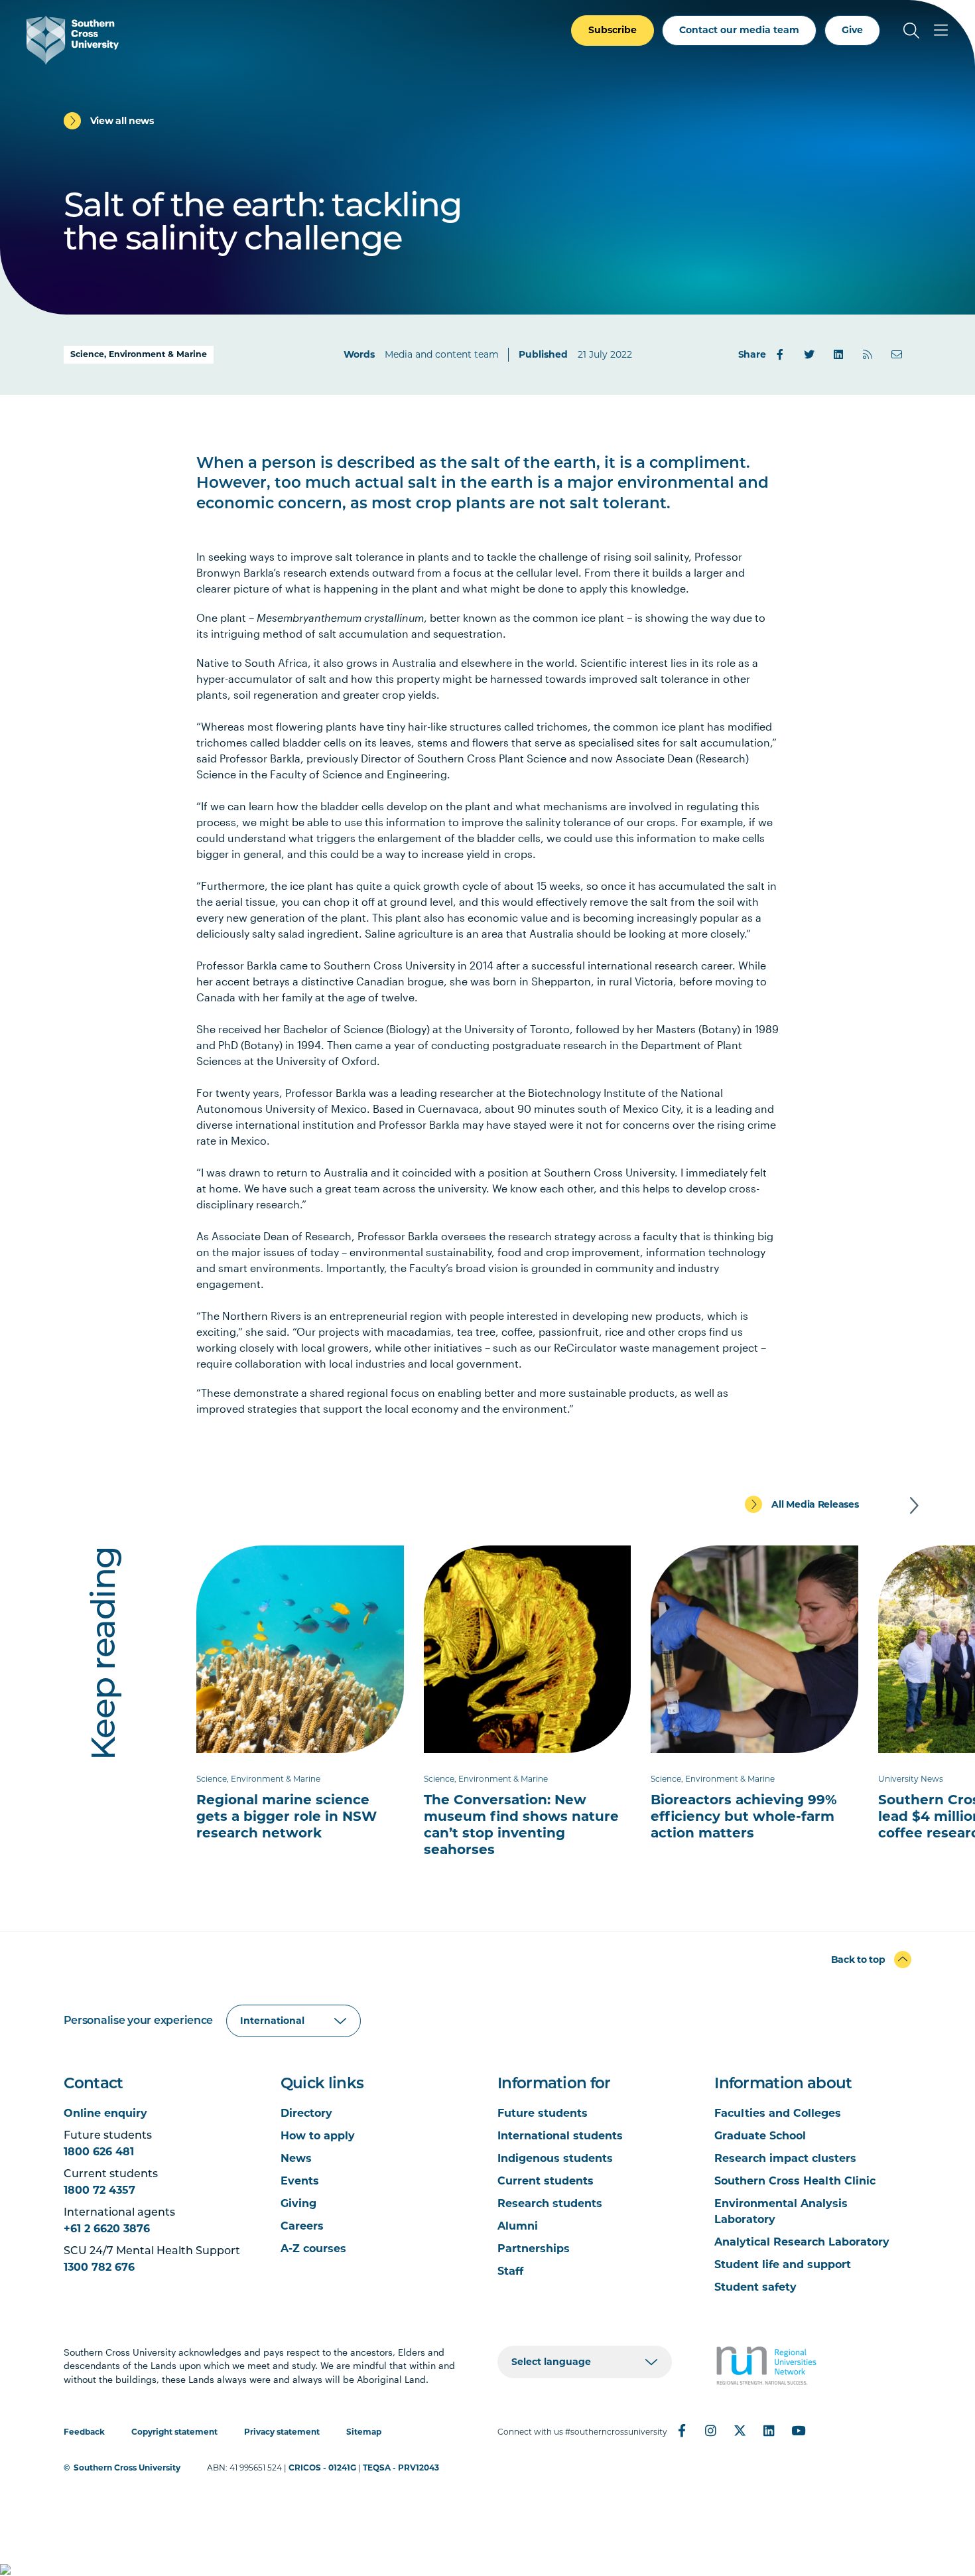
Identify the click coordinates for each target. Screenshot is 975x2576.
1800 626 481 (99, 2152)
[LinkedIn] (838, 354)
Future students (543, 2113)
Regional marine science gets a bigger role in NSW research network (287, 1816)
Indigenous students (555, 2158)
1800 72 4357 (99, 2190)
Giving (298, 2203)
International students (560, 2136)
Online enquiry (105, 2113)
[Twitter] (809, 354)
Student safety (755, 2287)
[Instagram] (711, 2431)
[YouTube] (799, 2431)
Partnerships (534, 2249)
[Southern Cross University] (73, 40)
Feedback (84, 2432)
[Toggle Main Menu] (941, 31)
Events (300, 2181)
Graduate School (760, 2136)
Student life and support (783, 2264)
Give (852, 30)
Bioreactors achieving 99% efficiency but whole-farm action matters (744, 1816)
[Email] (897, 354)
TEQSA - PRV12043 (401, 2468)
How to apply (318, 2136)
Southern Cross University (127, 2468)
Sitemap (364, 2432)
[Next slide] (914, 1506)
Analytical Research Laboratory (802, 2242)
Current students (546, 2181)
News (296, 2158)
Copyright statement (174, 2432)
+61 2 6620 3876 (107, 2229)
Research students (550, 2203)
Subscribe (613, 30)
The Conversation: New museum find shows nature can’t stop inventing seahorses (521, 1825)
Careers (302, 2226)
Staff (510, 2271)
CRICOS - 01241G (322, 2468)
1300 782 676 (99, 2267)
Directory (306, 2113)
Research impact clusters (785, 2158)
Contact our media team (739, 30)
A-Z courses (313, 2249)
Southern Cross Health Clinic (795, 2181)
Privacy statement (282, 2432)
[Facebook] (780, 354)
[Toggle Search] (911, 31)
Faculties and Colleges (778, 2113)
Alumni (518, 2226)
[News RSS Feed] (868, 354)
